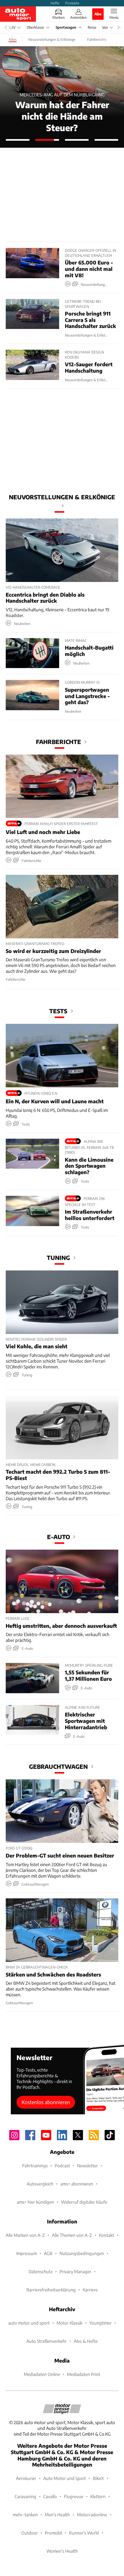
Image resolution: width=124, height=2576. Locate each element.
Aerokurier (26, 2478)
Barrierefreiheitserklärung (51, 2290)
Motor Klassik (69, 2323)
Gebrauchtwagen (58, 1766)
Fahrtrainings (35, 2166)
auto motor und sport (29, 2323)
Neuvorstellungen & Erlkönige (62, 497)
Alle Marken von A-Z (25, 2235)
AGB (48, 2253)
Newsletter (87, 2166)
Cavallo (50, 2496)
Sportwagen (66, 27)
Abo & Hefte (86, 2341)
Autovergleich (40, 2184)
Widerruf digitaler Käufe (84, 2202)
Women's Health (62, 2551)
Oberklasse (35, 27)
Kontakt (107, 2235)
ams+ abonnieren (77, 2184)
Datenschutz (41, 2271)
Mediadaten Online (42, 2374)
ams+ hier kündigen (35, 2202)
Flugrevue (74, 2496)
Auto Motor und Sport (65, 2478)
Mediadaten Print (84, 2374)
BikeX (98, 2478)
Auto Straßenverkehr (47, 2341)
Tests (58, 1011)
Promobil (53, 2533)
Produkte (72, 3)
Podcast (62, 2166)
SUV (12, 27)
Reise (92, 27)
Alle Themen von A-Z (72, 2235)
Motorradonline (92, 2515)
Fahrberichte (59, 742)
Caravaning (25, 2496)
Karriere (90, 2290)
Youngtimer (100, 2323)
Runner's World (84, 2533)
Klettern (98, 2496)
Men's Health (57, 2515)
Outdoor (30, 2533)
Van (105, 27)
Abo (98, 14)
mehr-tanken (25, 2515)
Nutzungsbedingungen (82, 2253)
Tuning (58, 1258)
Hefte (55, 3)
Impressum (27, 2253)
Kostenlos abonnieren (46, 2102)
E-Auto (59, 1537)
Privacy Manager (75, 2271)
